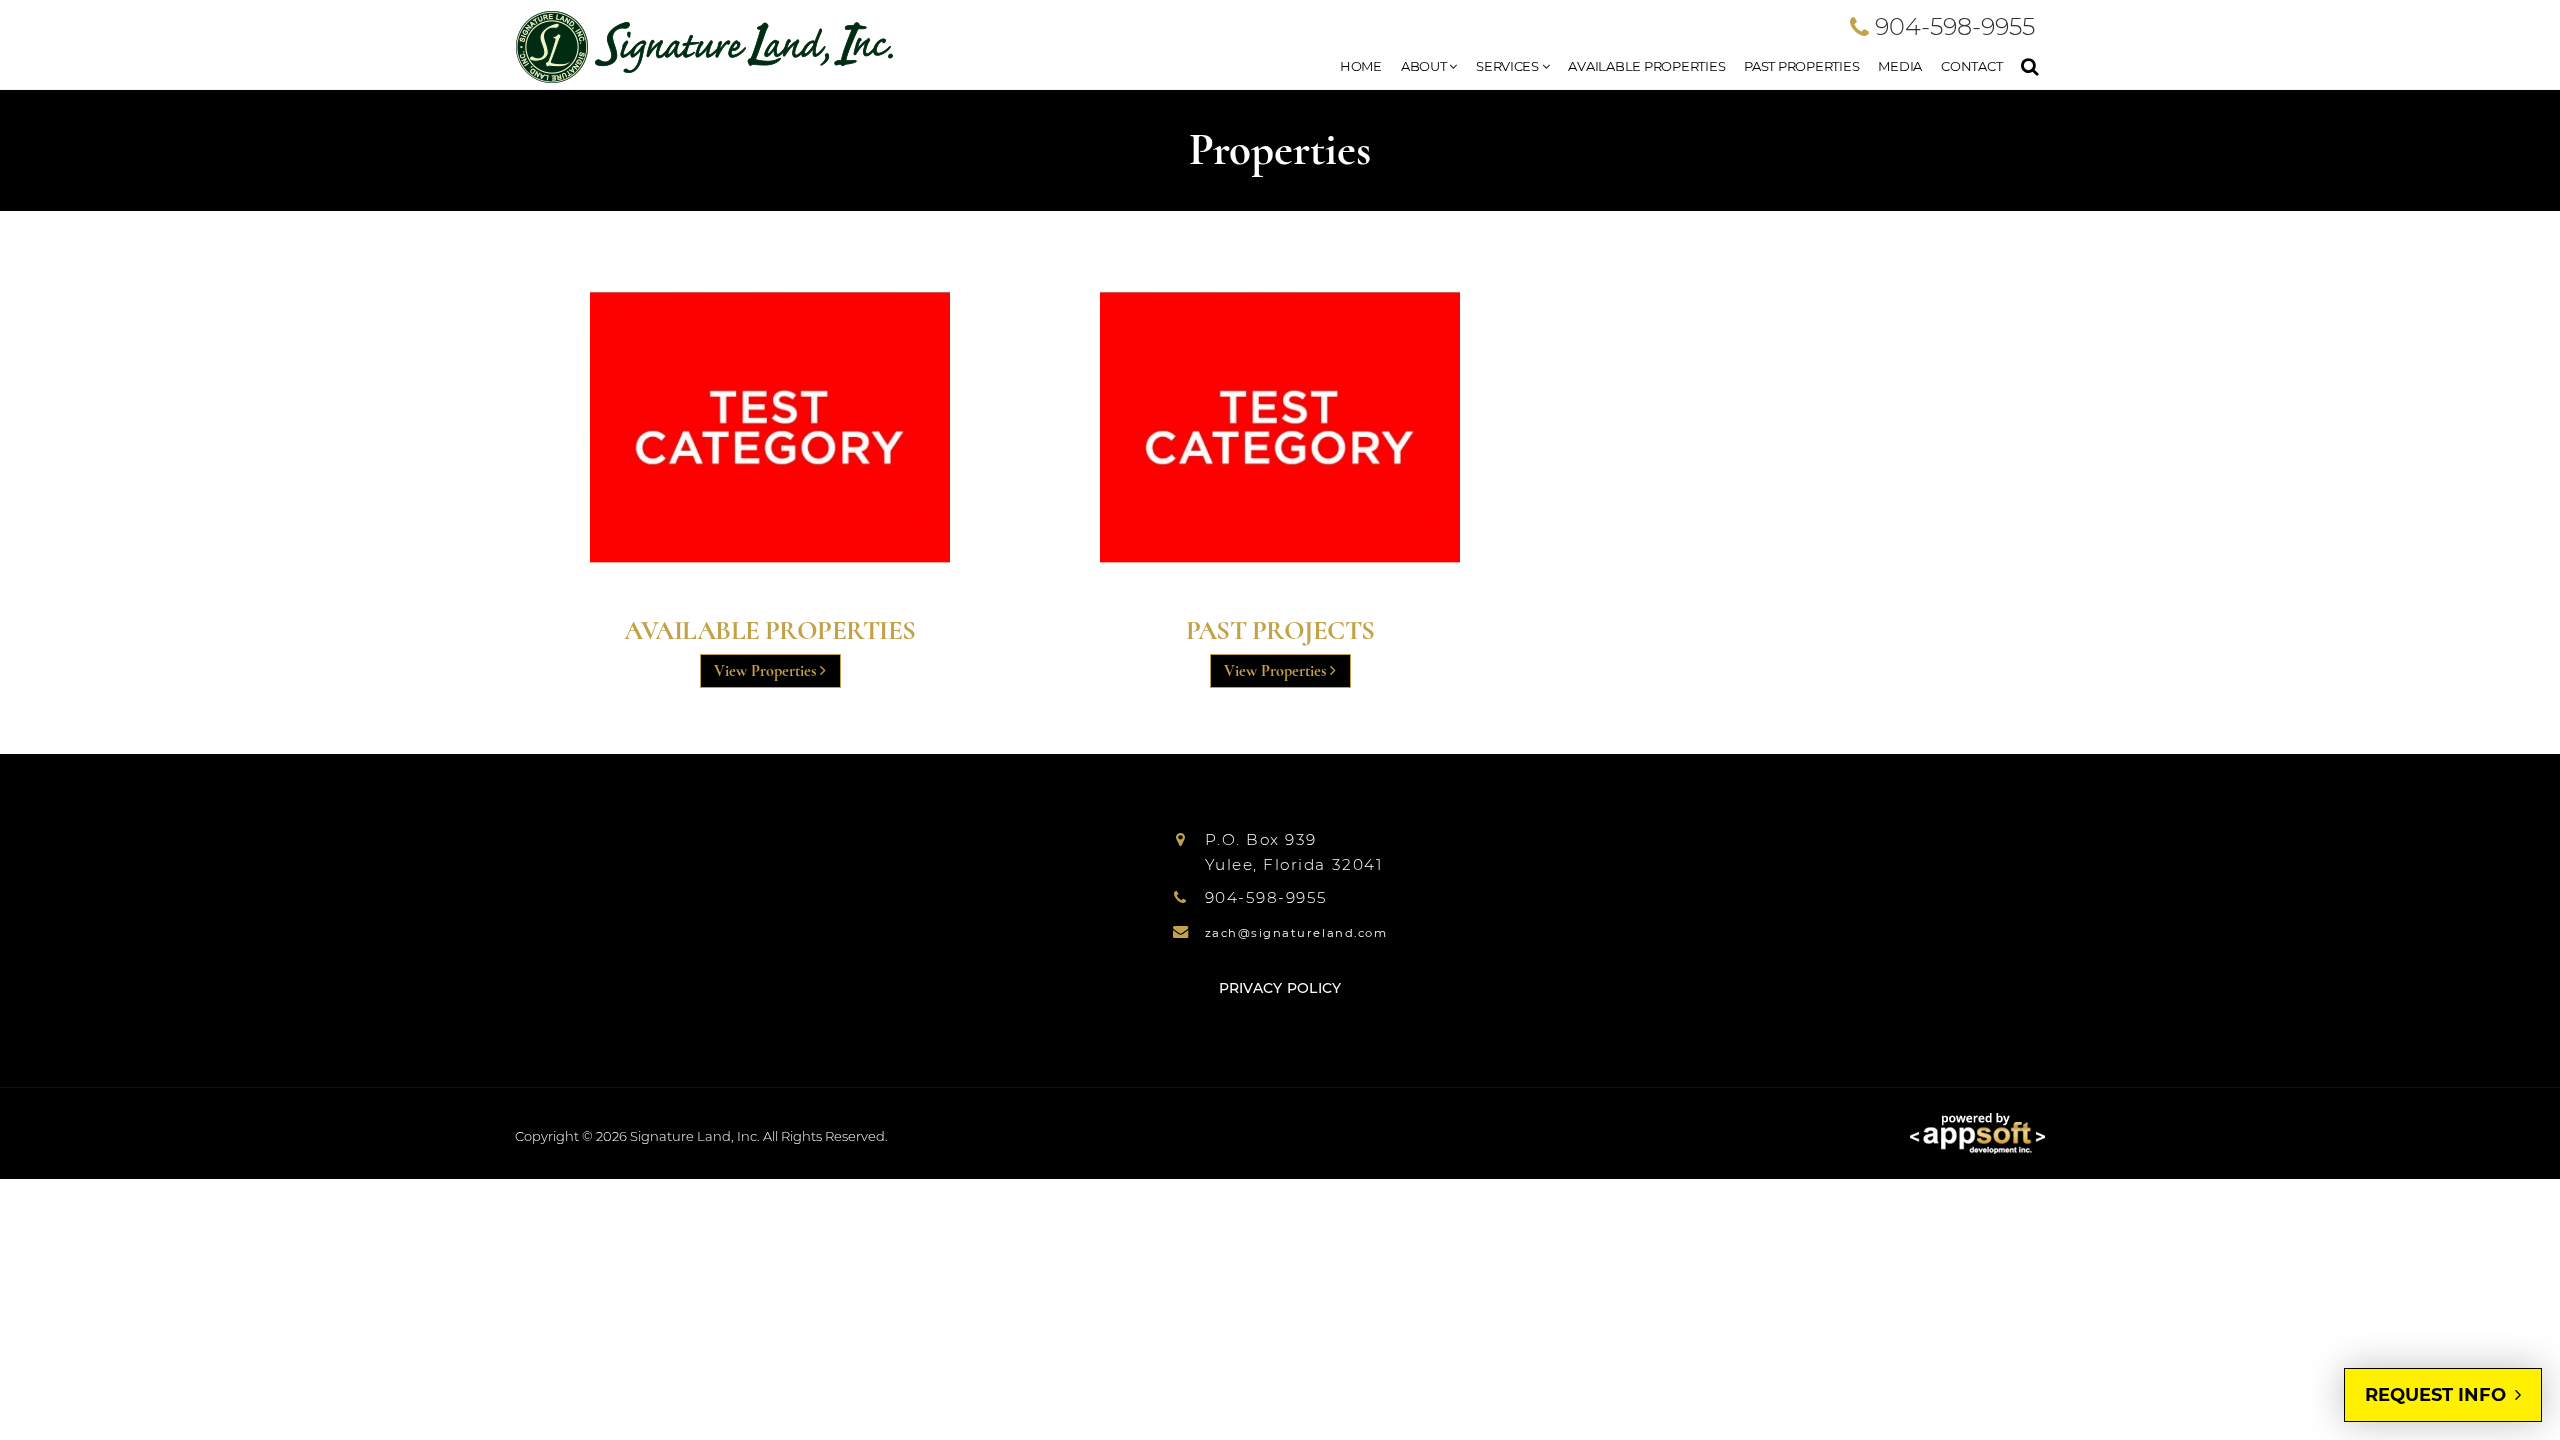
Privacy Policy (1280, 988)
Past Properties (1801, 66)
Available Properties (1646, 66)
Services (1509, 66)
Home (1361, 66)
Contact (1971, 66)
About (1425, 66)
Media (1900, 66)
